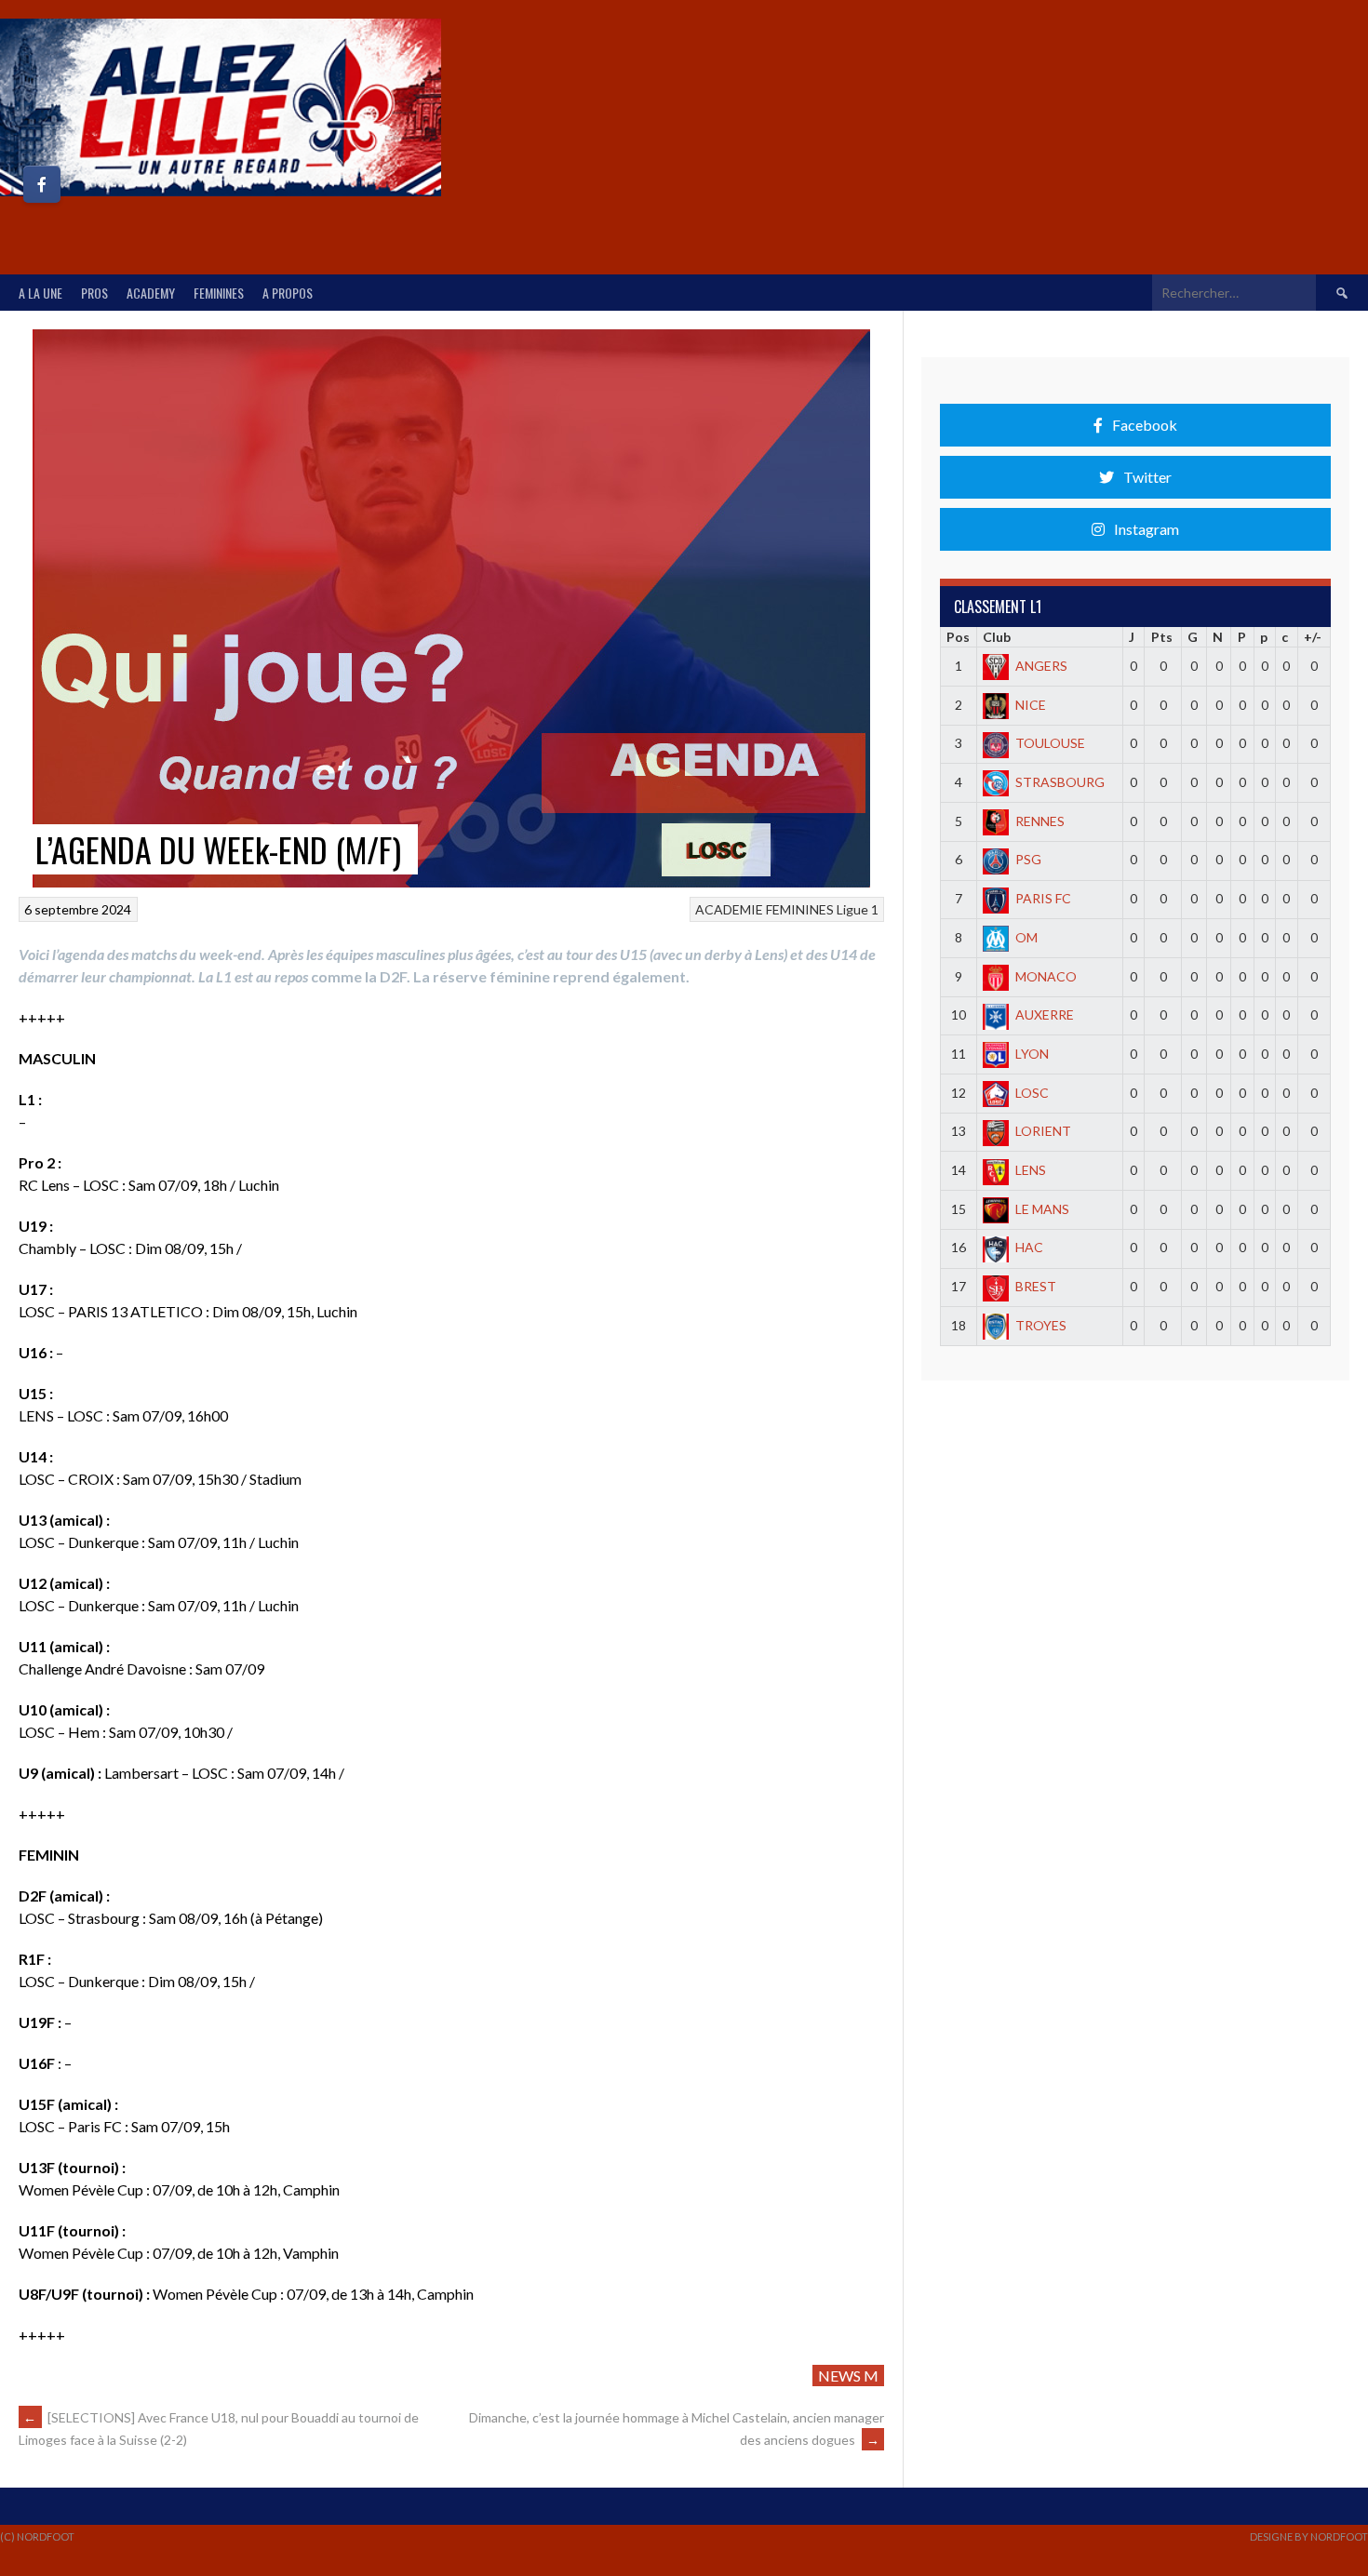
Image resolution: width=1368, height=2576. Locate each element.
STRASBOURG (1060, 782)
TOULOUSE (1050, 743)
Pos (958, 637)
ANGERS (1041, 666)
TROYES (1041, 1325)
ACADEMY (151, 293)
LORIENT (1043, 1131)
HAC (1029, 1247)
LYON (1032, 1054)
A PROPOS (288, 293)
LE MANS (1042, 1209)
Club (997, 637)
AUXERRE (1045, 1014)
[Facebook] (42, 184)
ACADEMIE (729, 909)
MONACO (1046, 976)
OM (1026, 937)
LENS (1031, 1170)
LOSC (1032, 1093)
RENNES (1040, 821)
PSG (1028, 859)
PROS (94, 293)
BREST (1036, 1286)
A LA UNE (40, 293)
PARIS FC (1043, 898)
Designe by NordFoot (1309, 2536)
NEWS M (848, 2376)
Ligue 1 (858, 909)
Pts (1162, 637)
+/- (1313, 637)
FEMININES (219, 293)
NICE (1031, 705)
